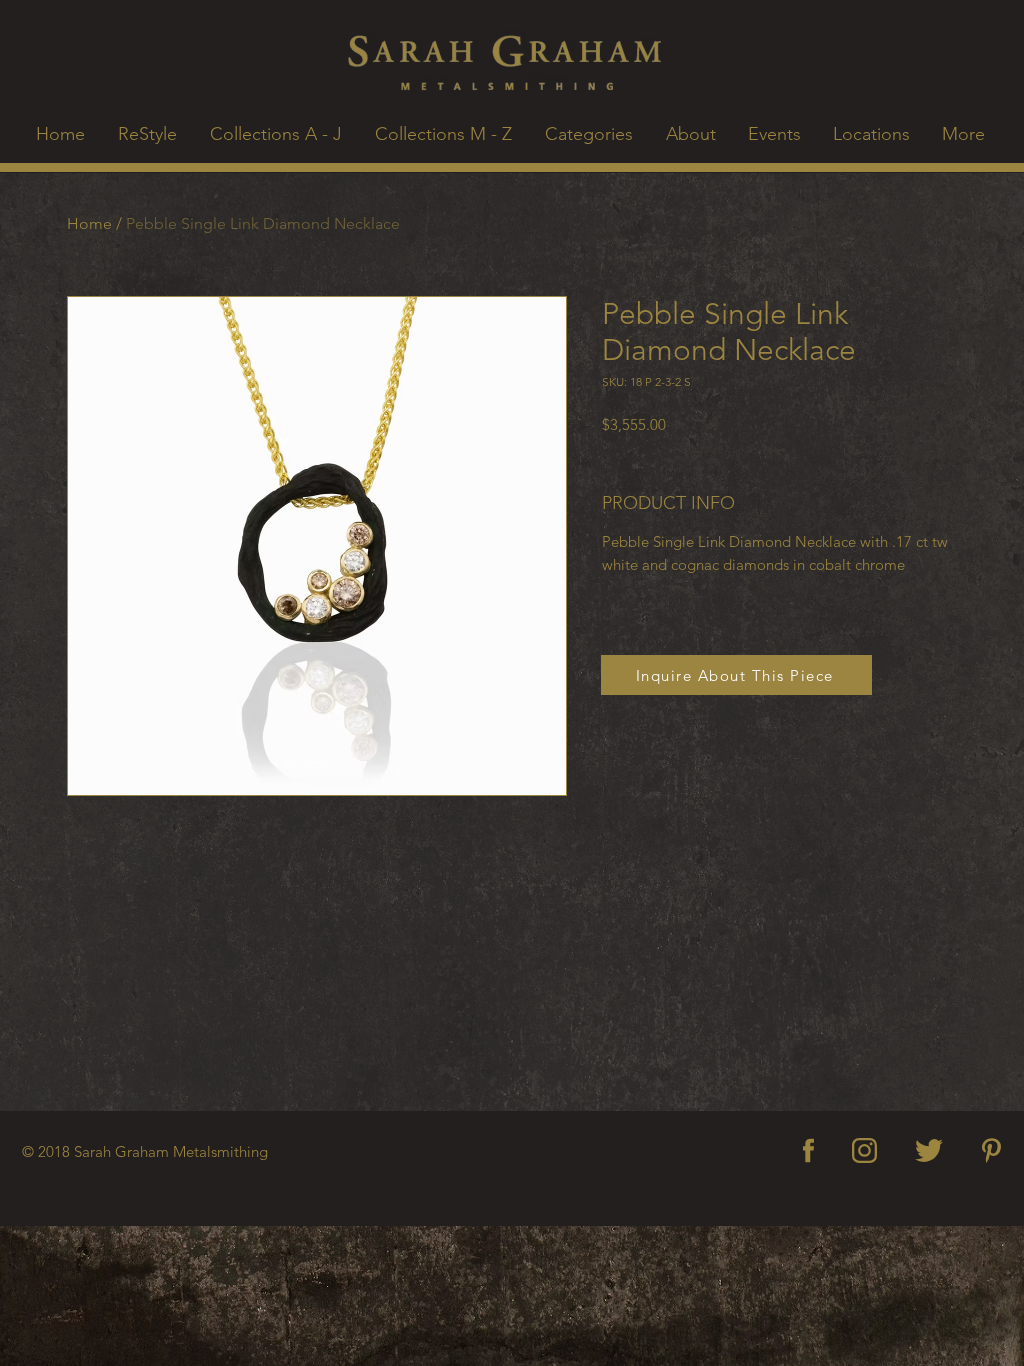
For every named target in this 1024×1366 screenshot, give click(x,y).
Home (89, 223)
